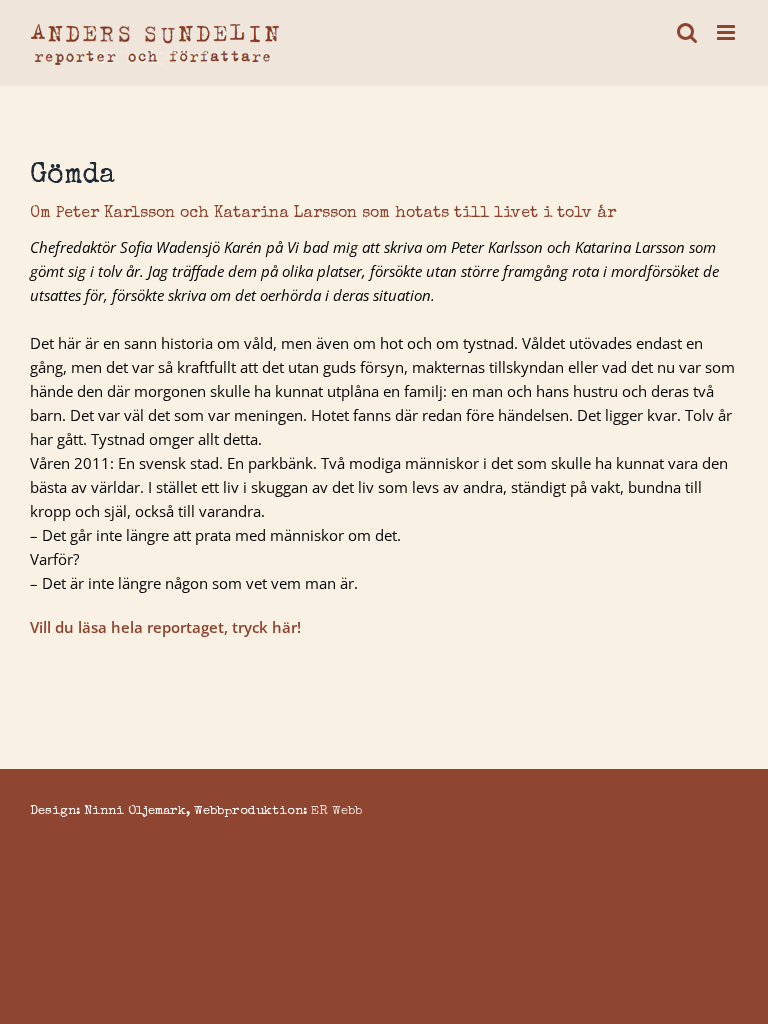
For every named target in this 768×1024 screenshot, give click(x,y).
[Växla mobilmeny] (727, 32)
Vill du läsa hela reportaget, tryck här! (165, 627)
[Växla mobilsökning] (687, 32)
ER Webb (336, 811)
